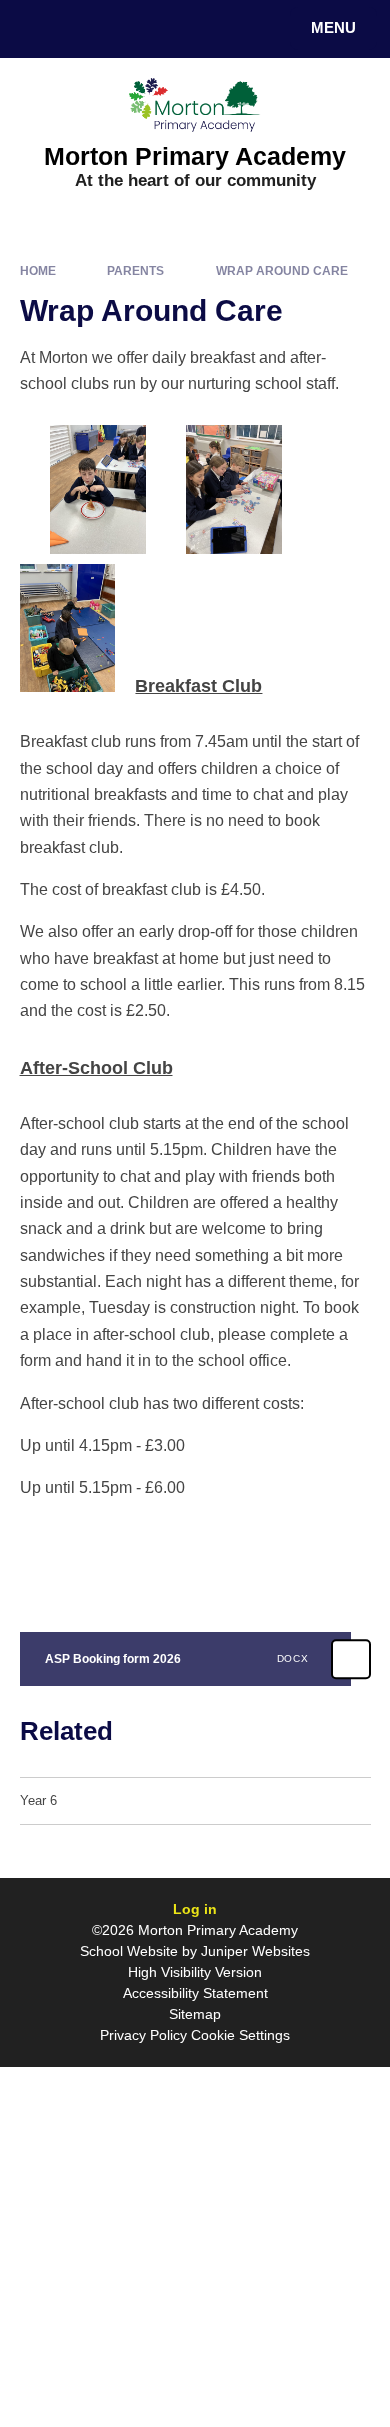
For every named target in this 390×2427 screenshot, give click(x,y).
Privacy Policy (143, 2035)
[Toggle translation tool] (88, 29)
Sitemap (195, 2014)
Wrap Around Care (282, 271)
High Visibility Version (195, 1972)
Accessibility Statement (195, 1993)
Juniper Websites (255, 1951)
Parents (135, 271)
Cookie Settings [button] (240, 2035)
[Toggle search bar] (38, 29)
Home (38, 271)
